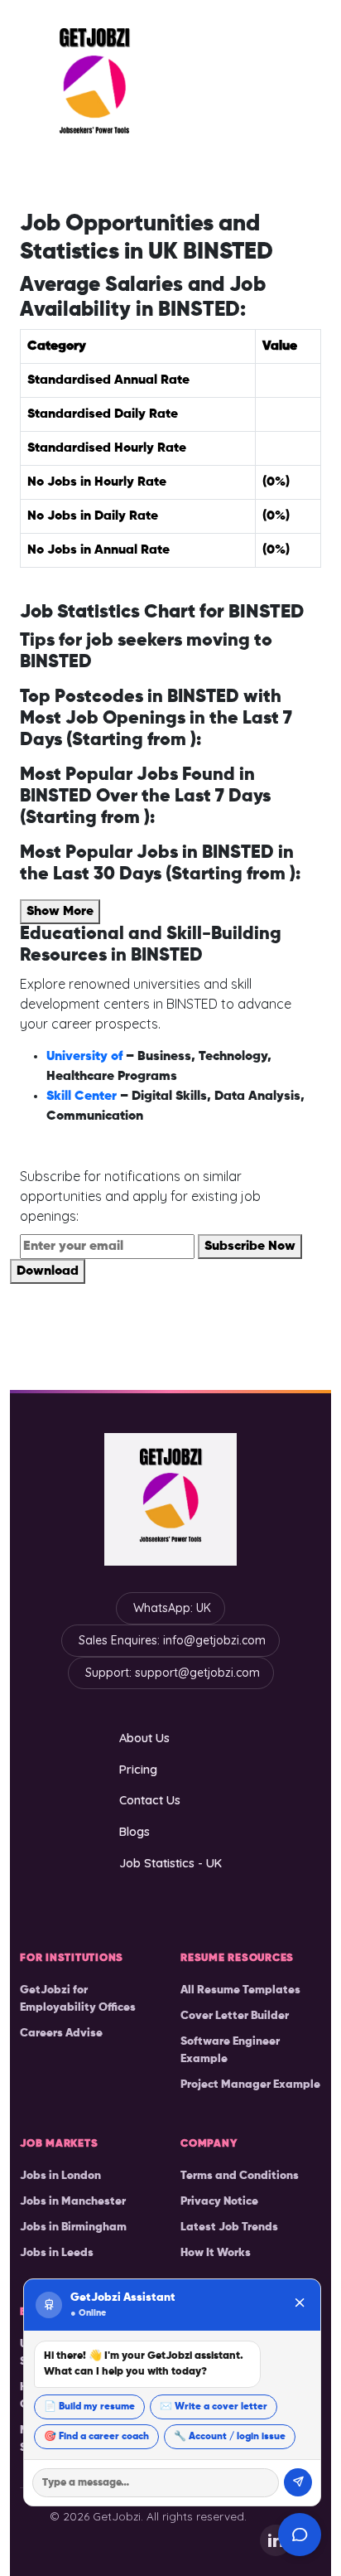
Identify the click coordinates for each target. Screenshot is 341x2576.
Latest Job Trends (229, 2227)
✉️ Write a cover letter (214, 2407)
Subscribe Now (250, 1247)
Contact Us (150, 1800)
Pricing (138, 1769)
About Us (144, 1738)
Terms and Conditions (240, 2176)
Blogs (134, 1831)
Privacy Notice (219, 2201)
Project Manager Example (250, 2085)
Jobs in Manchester (73, 2201)
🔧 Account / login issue (230, 2437)
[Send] (298, 2482)
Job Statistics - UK (170, 1863)
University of (86, 1057)
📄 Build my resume (89, 2407)
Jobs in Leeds (57, 2253)
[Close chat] (300, 2305)
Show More (60, 912)
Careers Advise (61, 2033)
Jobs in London (60, 2176)
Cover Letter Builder (235, 2016)
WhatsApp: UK (172, 1608)
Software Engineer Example (230, 2050)
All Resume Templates (240, 1990)
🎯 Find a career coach (96, 2437)
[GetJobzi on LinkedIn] (276, 2540)
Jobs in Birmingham (73, 2227)
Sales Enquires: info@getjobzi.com (172, 1640)
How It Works (216, 2253)
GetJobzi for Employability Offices (78, 1999)
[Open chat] (300, 2535)
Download (48, 1271)
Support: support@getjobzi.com (173, 1673)
